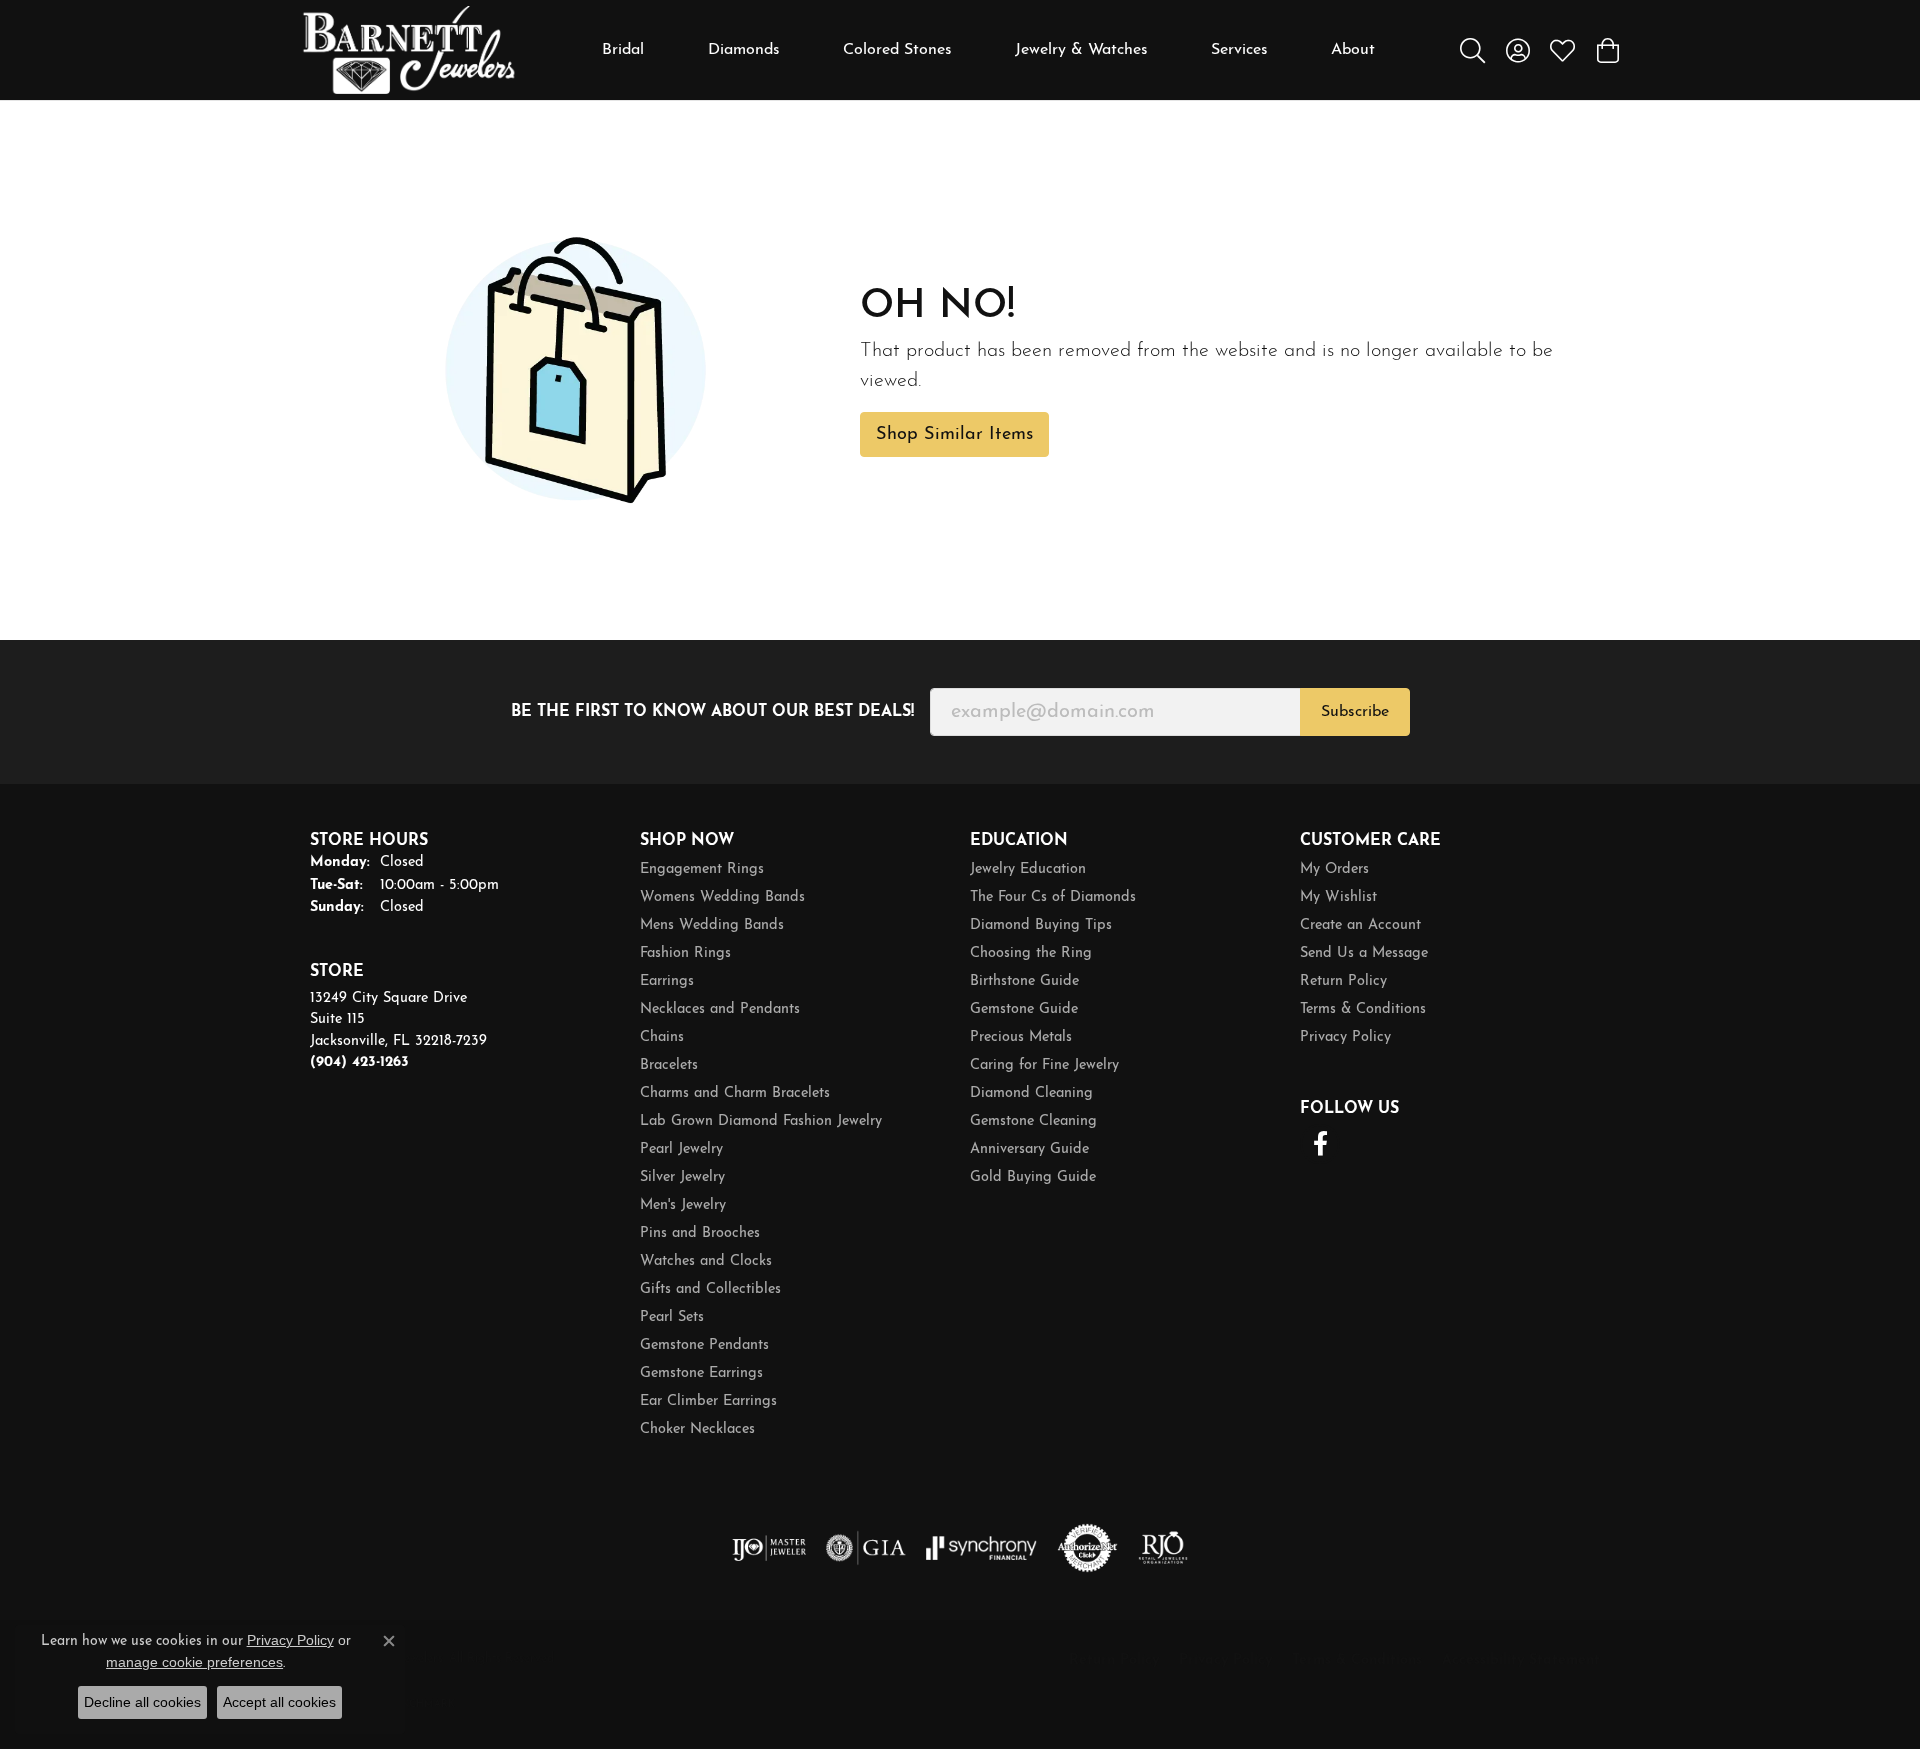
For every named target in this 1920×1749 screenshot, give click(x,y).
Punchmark (421, 1704)
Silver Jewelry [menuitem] (682, 1177)
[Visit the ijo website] (769, 1548)
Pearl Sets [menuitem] (672, 1317)
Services (1239, 50)
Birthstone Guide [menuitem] (1024, 981)
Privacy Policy (1345, 1037)
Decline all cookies (142, 1702)
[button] (1472, 50)
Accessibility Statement (1521, 1660)
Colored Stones (897, 50)
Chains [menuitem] (662, 1037)
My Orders (1334, 869)
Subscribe (1355, 712)
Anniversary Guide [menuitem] (1029, 1149)
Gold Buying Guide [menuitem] (1033, 1177)
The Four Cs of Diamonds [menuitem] (1053, 897)
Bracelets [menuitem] (669, 1065)
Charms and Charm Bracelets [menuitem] (735, 1093)
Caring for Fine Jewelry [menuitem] (1044, 1065)
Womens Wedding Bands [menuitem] (722, 897)
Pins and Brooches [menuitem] (700, 1233)
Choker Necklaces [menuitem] (697, 1429)
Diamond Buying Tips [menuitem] (1041, 925)
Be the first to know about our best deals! (712, 712)
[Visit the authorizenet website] (1088, 1548)
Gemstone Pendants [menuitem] (704, 1345)
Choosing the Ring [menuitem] (1031, 953)
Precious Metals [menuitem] (1021, 1037)
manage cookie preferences (194, 1662)
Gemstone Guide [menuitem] (1024, 1009)
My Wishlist (1338, 897)
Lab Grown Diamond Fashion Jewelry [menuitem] (761, 1121)
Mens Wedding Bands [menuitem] (712, 925)
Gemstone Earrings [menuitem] (701, 1373)
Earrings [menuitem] (667, 981)
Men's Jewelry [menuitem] (683, 1205)
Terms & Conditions (1363, 1009)
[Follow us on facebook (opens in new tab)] (1320, 1144)
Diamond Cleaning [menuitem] (1031, 1093)
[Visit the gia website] (866, 1548)
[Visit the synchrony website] (981, 1548)
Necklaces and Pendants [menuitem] (720, 1009)
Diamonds (744, 50)
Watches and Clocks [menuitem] (706, 1261)
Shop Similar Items (954, 434)
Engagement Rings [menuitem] (702, 869)
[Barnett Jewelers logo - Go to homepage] (409, 50)
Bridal (623, 50)
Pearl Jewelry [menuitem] (681, 1149)
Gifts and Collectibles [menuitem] (710, 1289)
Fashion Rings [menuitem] (685, 953)
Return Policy (1343, 981)
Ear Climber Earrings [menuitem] (708, 1401)
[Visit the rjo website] (1163, 1548)
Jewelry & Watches (1081, 50)
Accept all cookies (279, 1702)
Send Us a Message (1364, 953)
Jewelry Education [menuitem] (1028, 869)
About (1353, 50)
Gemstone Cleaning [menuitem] (1033, 1121)
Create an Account (1360, 925)
